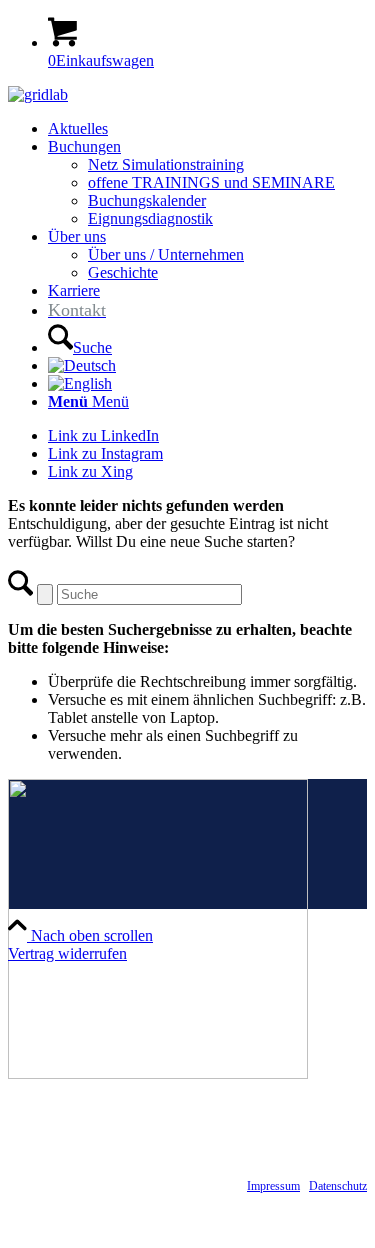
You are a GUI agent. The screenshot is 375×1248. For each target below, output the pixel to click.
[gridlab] (38, 94)
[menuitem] (207, 129)
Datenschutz (338, 1186)
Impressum (273, 1186)
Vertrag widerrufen (67, 953)
